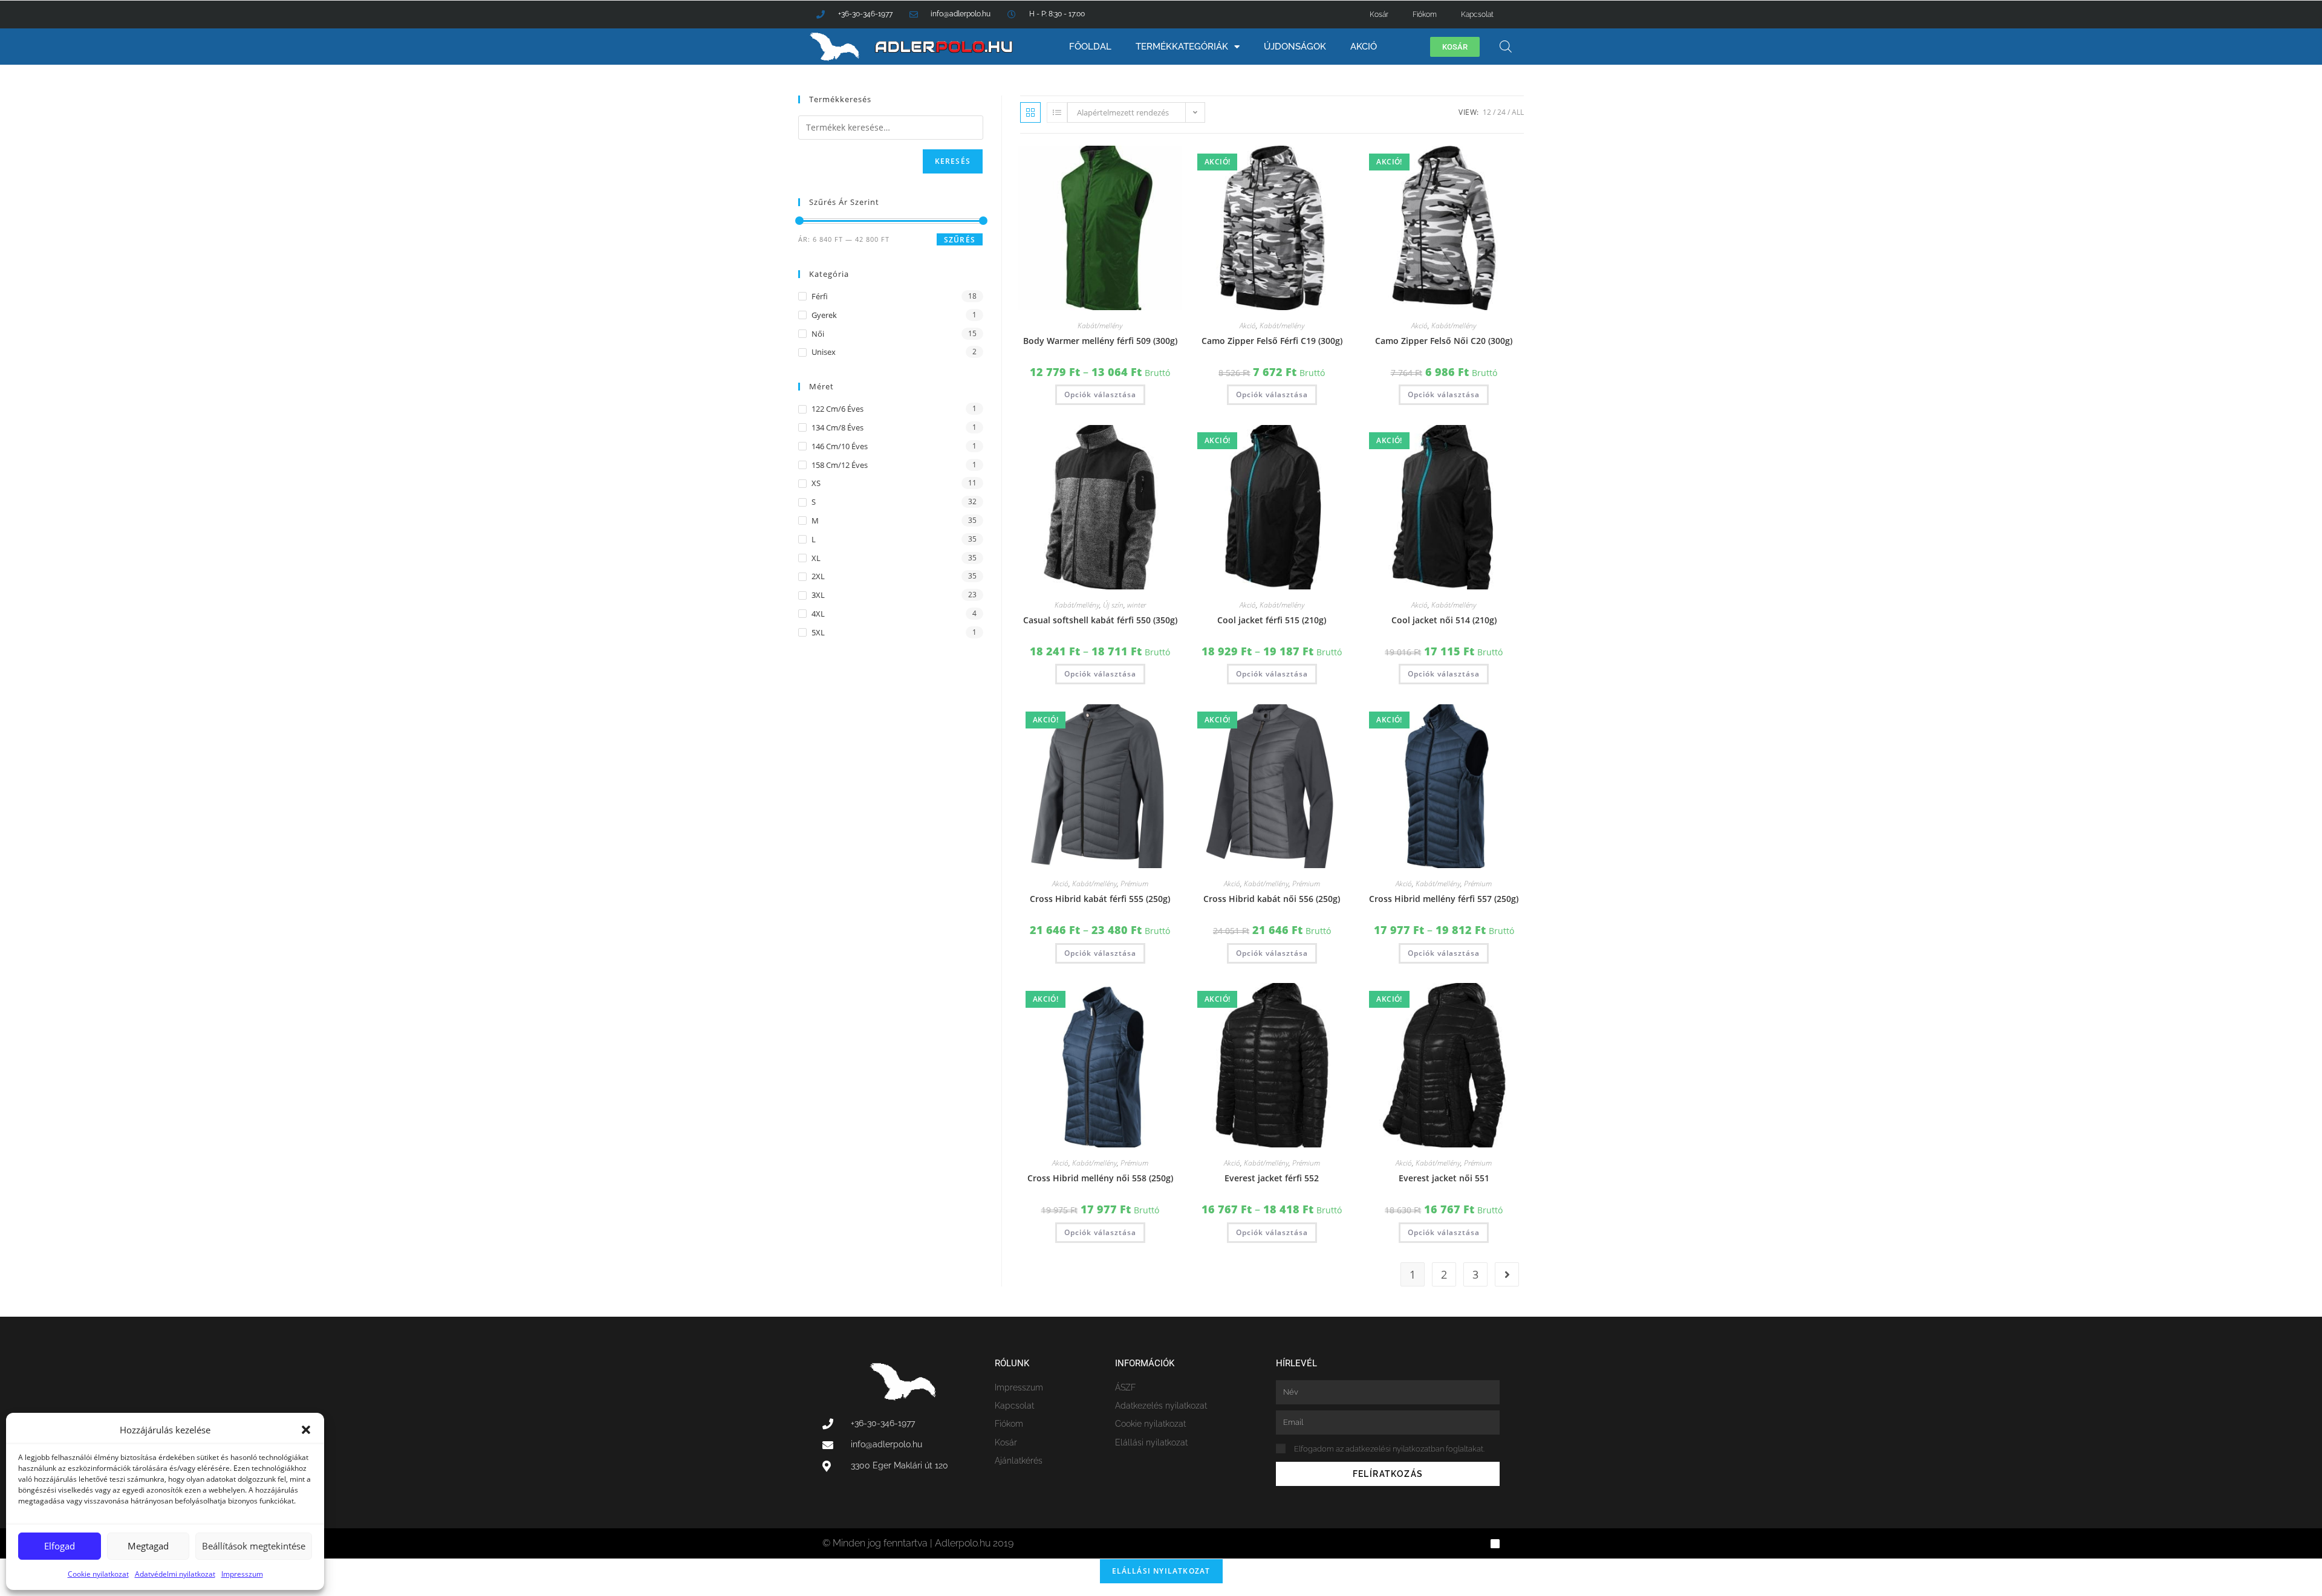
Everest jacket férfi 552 (1272, 1178)
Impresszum (242, 1574)
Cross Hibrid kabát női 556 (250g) (1272, 899)
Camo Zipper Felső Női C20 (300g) (1444, 341)
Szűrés (960, 240)
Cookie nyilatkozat (98, 1574)
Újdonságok (1295, 47)
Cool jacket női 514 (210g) (1444, 620)
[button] (306, 1430)
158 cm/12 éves (840, 465)
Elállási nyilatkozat (1161, 1571)
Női (818, 334)
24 (1501, 112)
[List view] (1057, 112)
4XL (818, 614)
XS (816, 483)
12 (1487, 112)
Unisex (824, 352)
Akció (1364, 47)
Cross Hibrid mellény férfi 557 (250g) (1444, 899)
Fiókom (1425, 15)
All (1518, 112)
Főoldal (1090, 47)
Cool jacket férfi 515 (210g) (1272, 620)
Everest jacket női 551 (1444, 1178)
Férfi (820, 296)
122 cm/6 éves (837, 409)
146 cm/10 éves (840, 446)
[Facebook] (1495, 1544)
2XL (818, 576)
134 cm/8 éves (837, 427)
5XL (818, 632)
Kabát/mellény (1100, 326)
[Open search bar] (1506, 46)
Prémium (1134, 884)
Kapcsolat (1477, 15)
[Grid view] (1030, 112)
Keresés (953, 161)
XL (816, 558)
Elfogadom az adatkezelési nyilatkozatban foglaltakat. (1389, 1449)
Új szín (1113, 605)
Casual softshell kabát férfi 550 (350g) (1100, 620)
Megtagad (148, 1546)
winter (1137, 605)
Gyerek (824, 315)
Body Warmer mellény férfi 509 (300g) (1100, 341)
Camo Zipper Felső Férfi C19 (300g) (1272, 341)
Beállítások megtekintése (254, 1546)
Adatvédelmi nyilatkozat (175, 1574)
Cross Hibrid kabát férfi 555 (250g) (1100, 899)
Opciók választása (1100, 394)
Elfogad (60, 1546)
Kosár (1379, 15)
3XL (818, 595)
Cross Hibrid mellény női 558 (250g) (1100, 1178)
